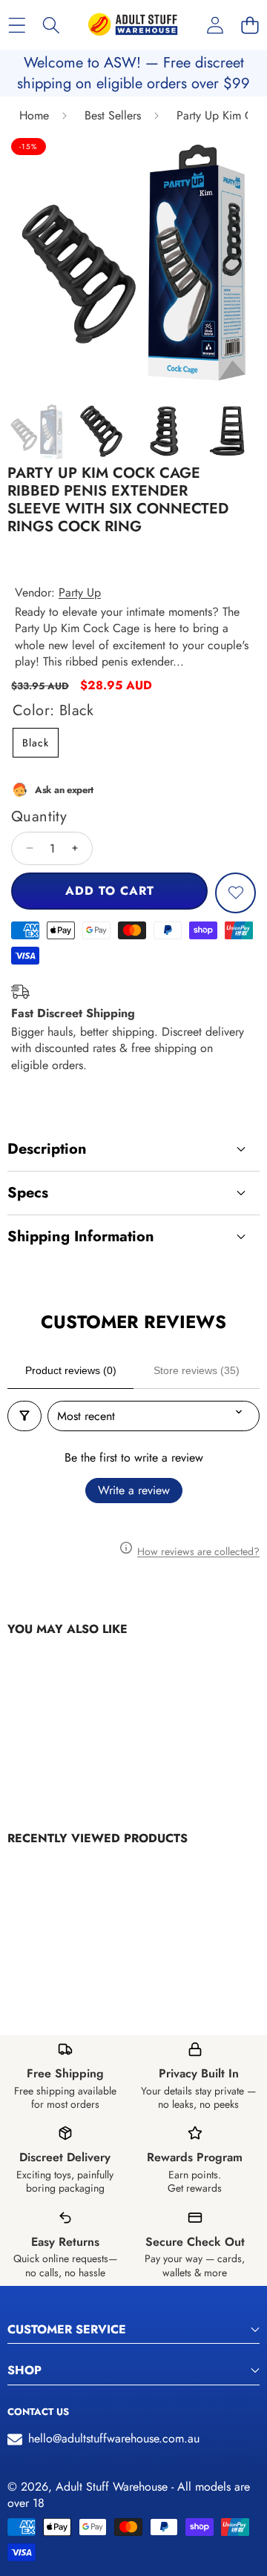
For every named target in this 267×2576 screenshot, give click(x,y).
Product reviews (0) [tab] (71, 1370)
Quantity (39, 817)
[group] (37, 431)
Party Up (80, 592)
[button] (250, 25)
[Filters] (24, 1416)
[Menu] (17, 25)
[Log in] (215, 25)
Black (36, 743)
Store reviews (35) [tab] (197, 1370)
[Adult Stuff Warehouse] (133, 25)
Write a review (134, 1490)
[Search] (52, 25)
